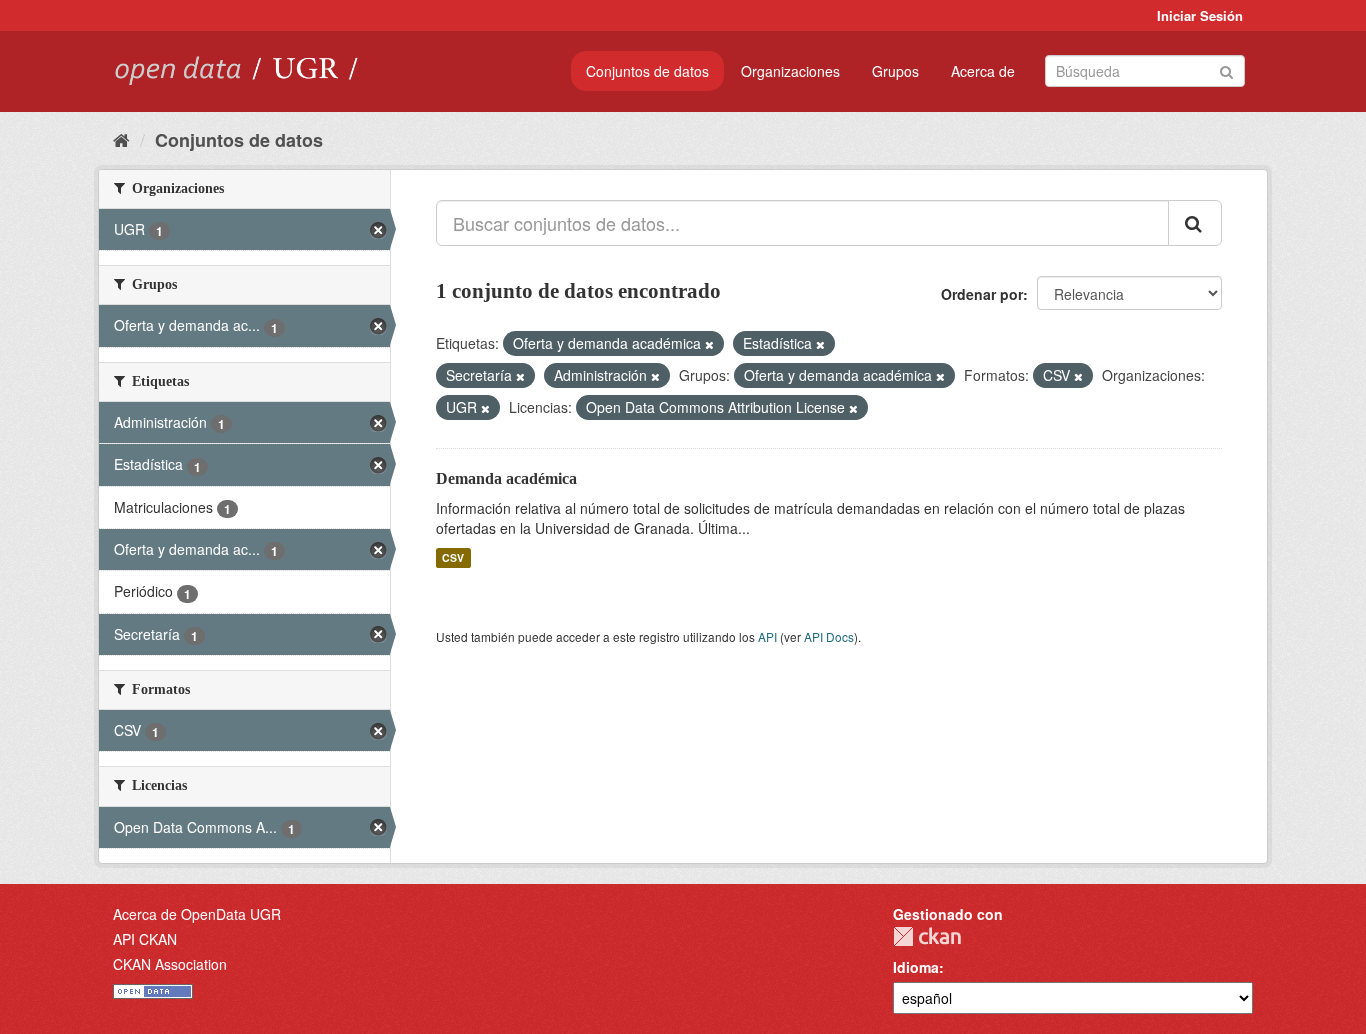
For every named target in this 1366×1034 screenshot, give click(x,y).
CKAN (927, 936)
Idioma (916, 967)
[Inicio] (121, 139)
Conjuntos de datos (647, 71)
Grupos (895, 71)
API (767, 636)
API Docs (829, 636)
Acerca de (983, 71)
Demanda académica (506, 478)
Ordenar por (982, 294)
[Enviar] (1226, 69)
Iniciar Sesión (1200, 15)
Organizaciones (790, 71)
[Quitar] (709, 344)
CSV (453, 557)
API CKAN (145, 939)
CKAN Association (170, 964)
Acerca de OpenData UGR (197, 914)
